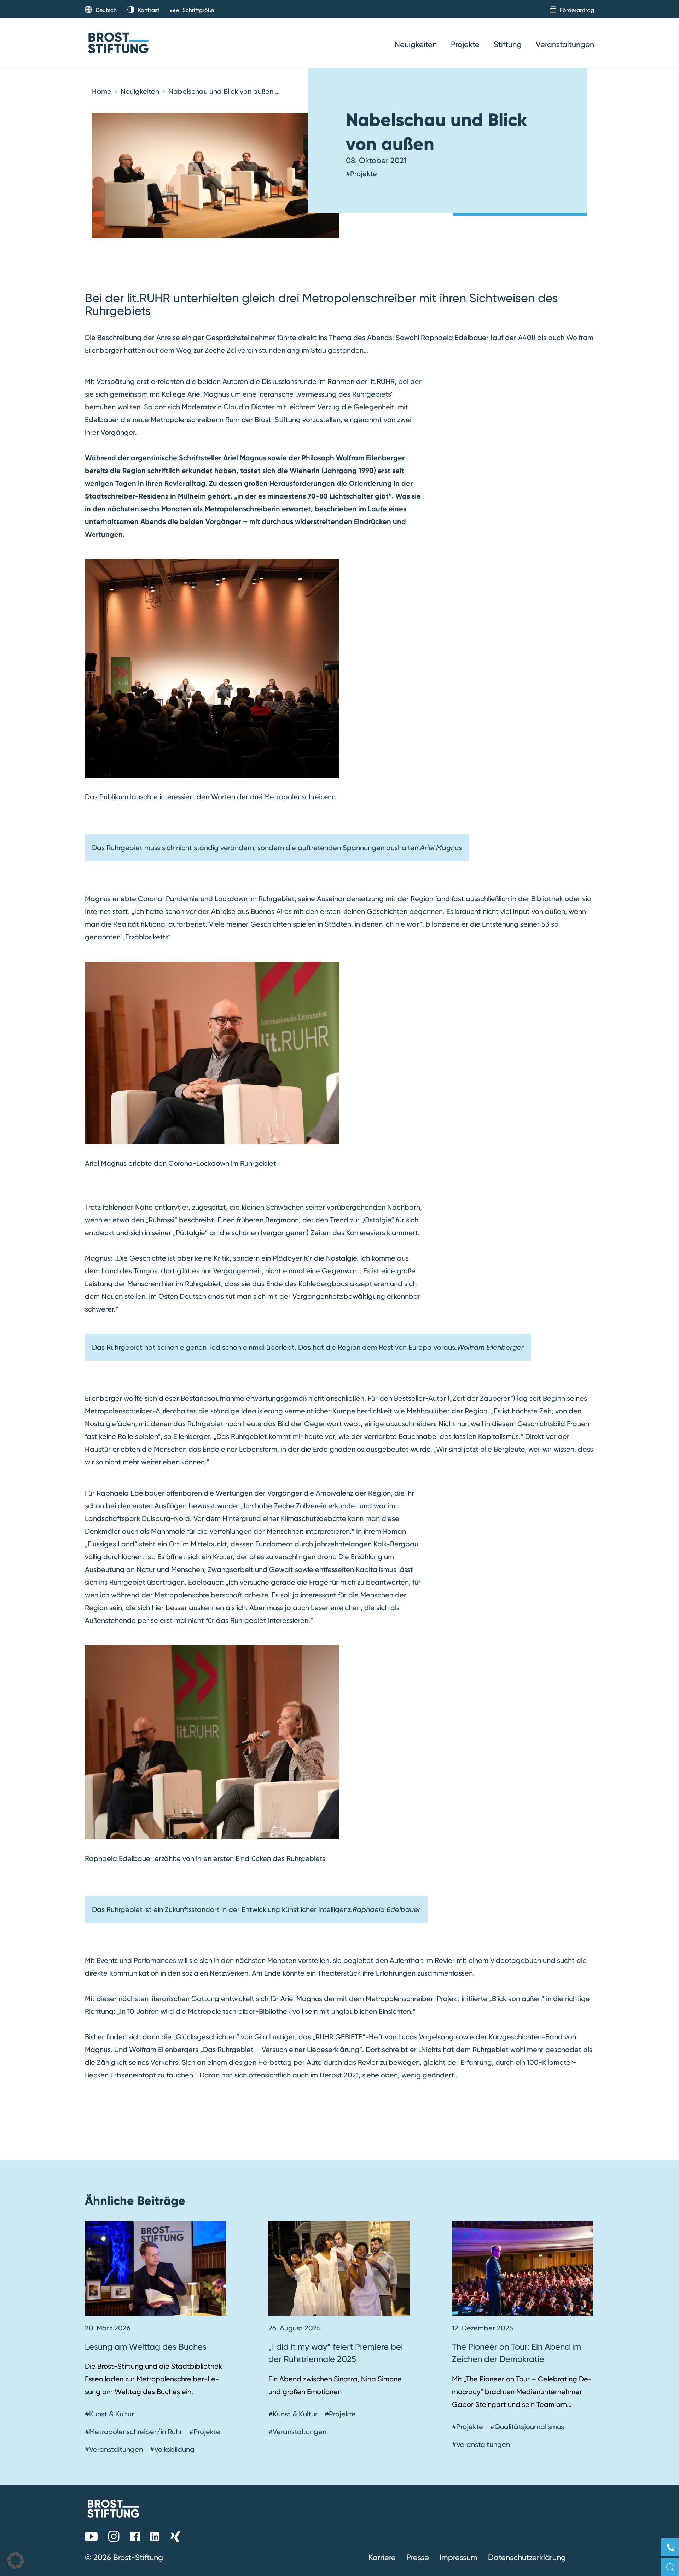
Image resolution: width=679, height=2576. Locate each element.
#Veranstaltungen (114, 2449)
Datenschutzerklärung (527, 2557)
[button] (16, 2560)
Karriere (382, 2557)
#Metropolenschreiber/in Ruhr (134, 2432)
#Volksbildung (172, 2449)
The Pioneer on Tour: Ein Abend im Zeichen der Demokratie (516, 2353)
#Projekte (361, 174)
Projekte (465, 44)
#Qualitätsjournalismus (527, 2427)
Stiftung (508, 44)
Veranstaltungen (565, 44)
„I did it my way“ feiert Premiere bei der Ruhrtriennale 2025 (336, 2353)
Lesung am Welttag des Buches (146, 2347)
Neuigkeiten (416, 44)
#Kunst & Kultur (109, 2414)
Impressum (459, 2557)
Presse (418, 2557)
